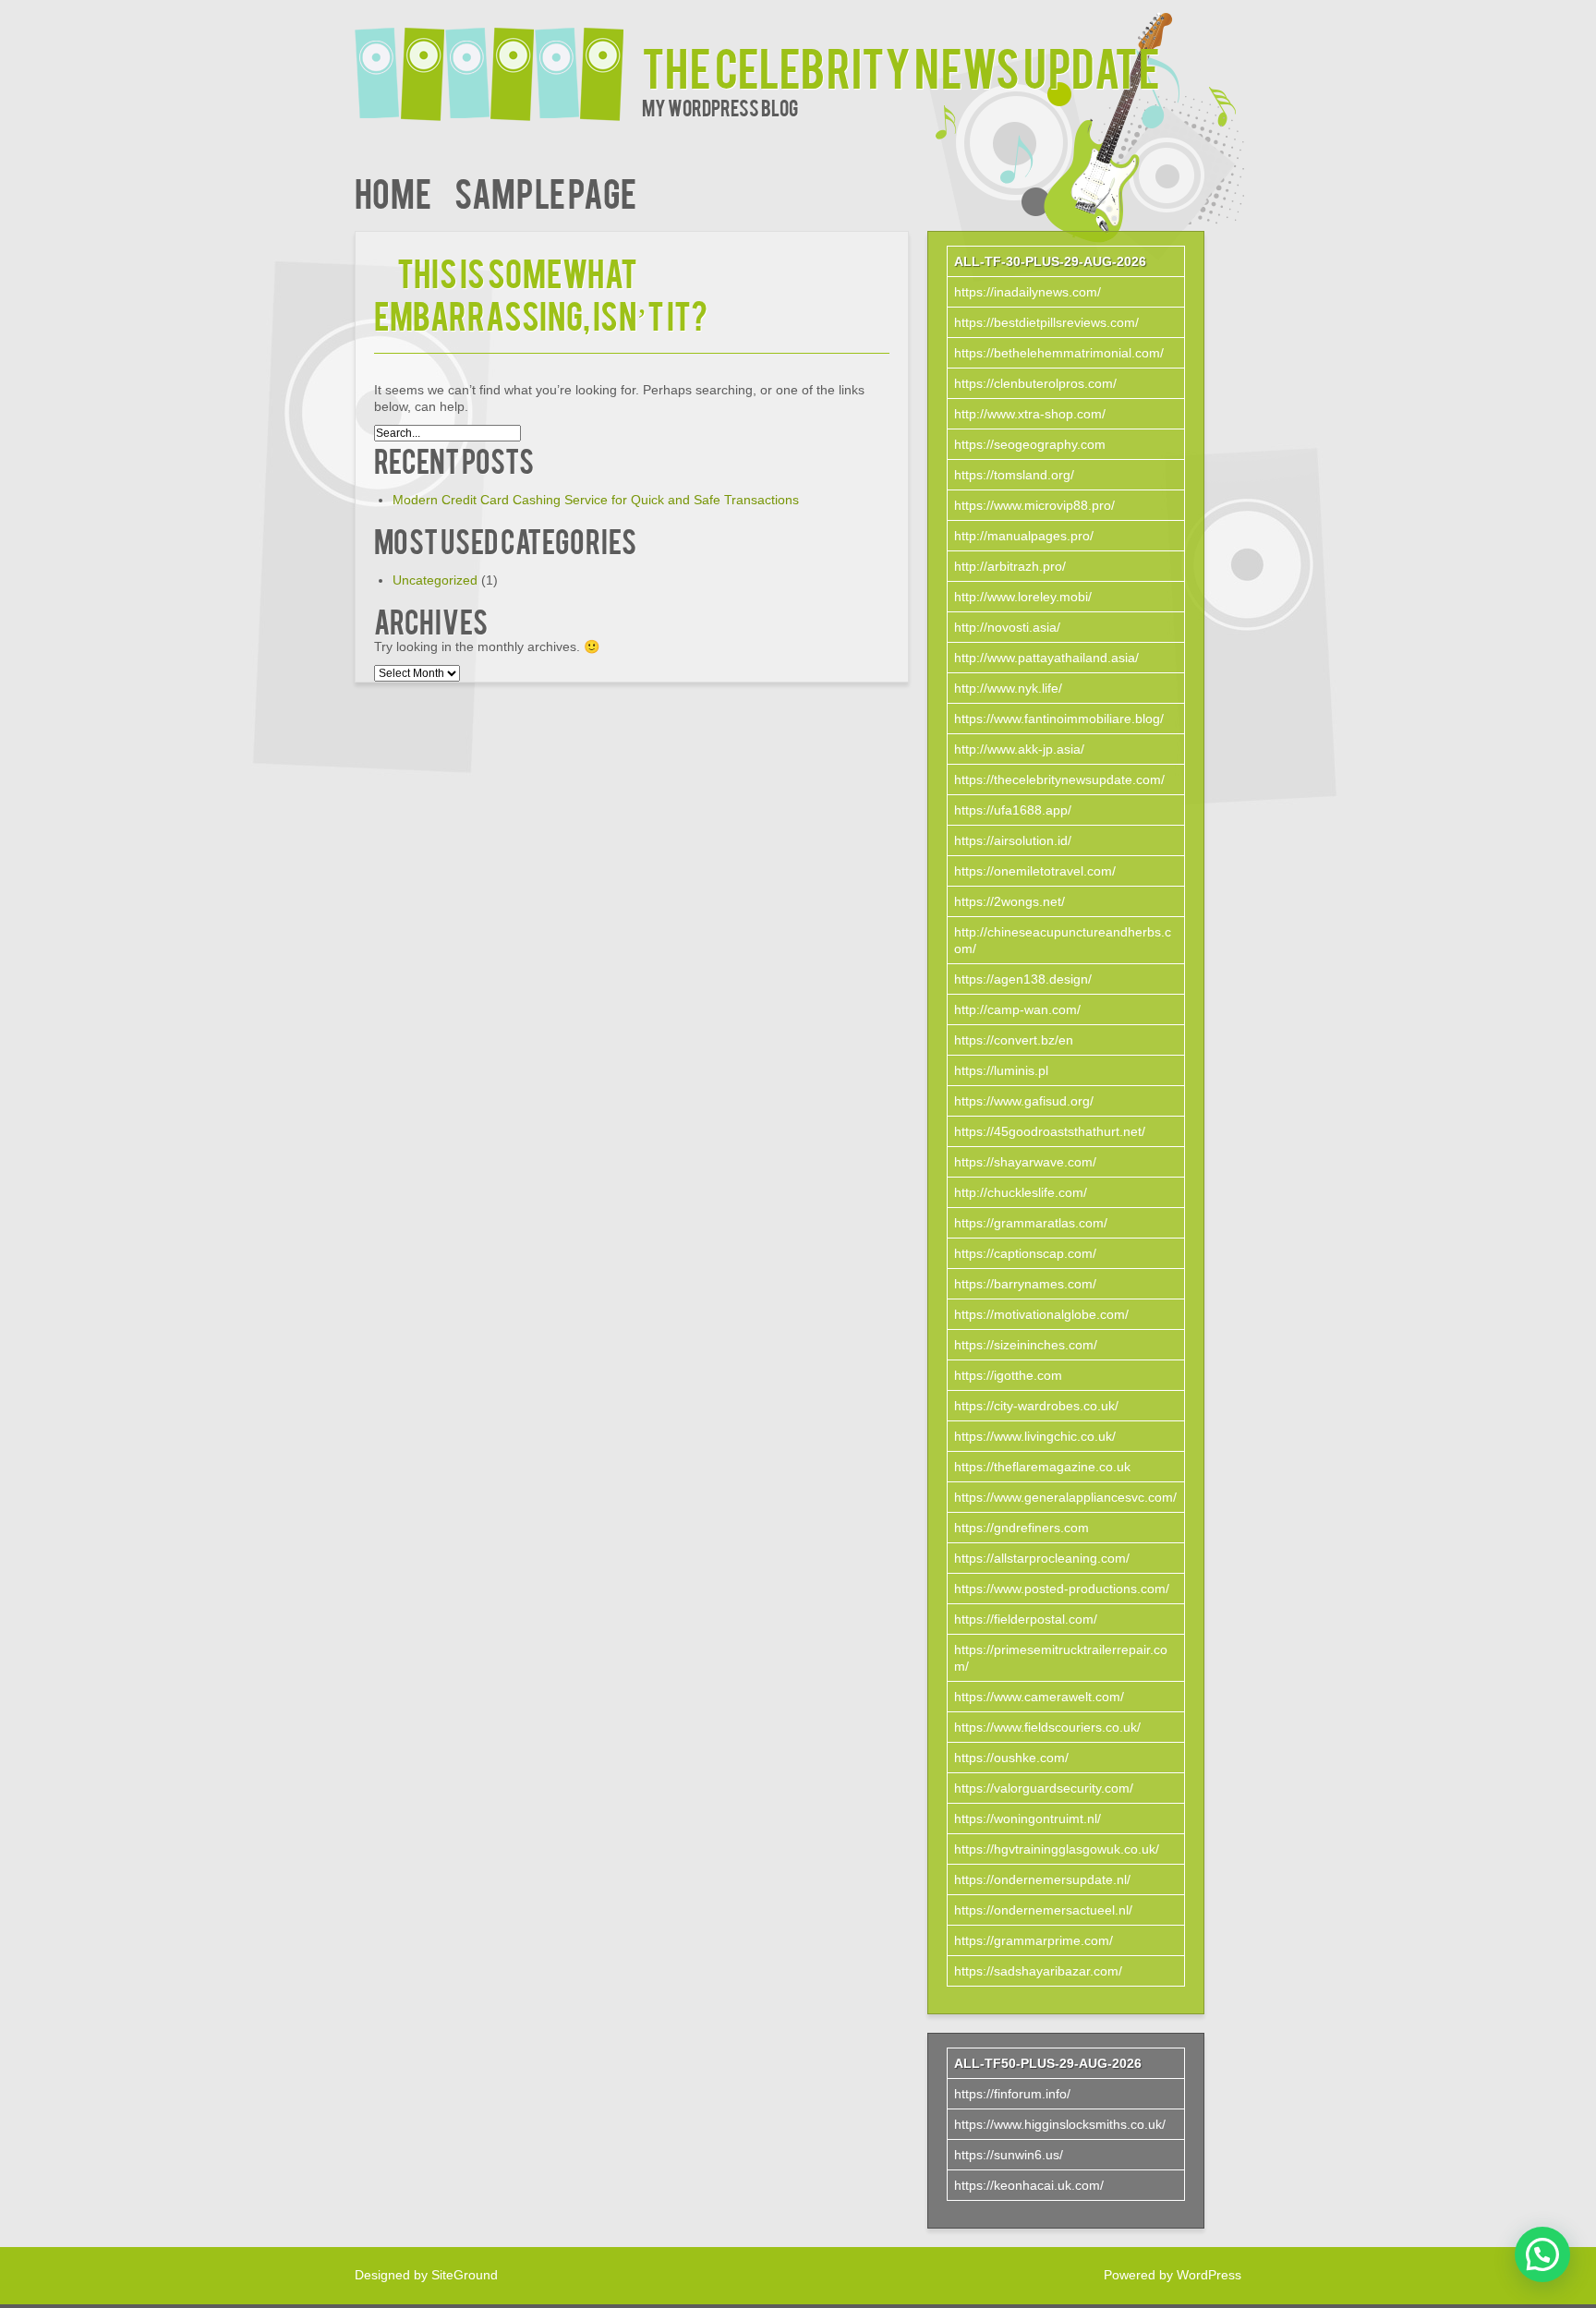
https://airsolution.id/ (1013, 840)
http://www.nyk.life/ (1008, 688)
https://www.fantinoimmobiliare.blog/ (1059, 719)
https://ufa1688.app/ (1013, 810)
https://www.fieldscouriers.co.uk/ (1047, 1727)
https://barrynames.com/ (1025, 1284)
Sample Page (545, 192)
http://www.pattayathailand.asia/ (1046, 658)
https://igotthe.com (1008, 1375)
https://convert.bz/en (1014, 1040)
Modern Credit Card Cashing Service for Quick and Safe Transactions (596, 500)
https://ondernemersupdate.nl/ (1042, 1879)
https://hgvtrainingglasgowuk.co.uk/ (1057, 1849)
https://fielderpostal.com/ (1026, 1619)
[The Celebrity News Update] (498, 62)
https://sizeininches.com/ (1026, 1345)
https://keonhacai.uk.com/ (1029, 2185)
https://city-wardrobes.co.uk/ (1036, 1406)
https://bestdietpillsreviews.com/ (1046, 322)
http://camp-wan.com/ (1017, 1009)
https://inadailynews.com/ (1028, 292)
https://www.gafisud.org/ (1024, 1101)
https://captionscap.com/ (1025, 1253)
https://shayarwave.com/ (1025, 1162)
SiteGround (465, 2275)
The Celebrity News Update (901, 66)
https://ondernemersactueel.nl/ (1043, 1910)
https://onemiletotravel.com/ (1035, 871)
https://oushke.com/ (1011, 1758)
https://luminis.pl (1001, 1070)
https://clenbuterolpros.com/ (1035, 383)
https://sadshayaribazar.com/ (1038, 1971)
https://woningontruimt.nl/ (1028, 1819)
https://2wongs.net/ (1010, 901)
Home (393, 192)
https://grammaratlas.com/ (1031, 1223)
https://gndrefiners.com (1022, 1528)
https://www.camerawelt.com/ (1039, 1697)
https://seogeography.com (1030, 444)
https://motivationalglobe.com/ (1041, 1314)
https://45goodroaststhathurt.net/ (1050, 1131)
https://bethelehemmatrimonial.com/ (1059, 353)
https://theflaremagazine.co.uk (1042, 1467)
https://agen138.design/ (1023, 979)
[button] (1542, 2254)
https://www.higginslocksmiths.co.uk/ (1060, 2124)
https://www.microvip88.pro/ (1034, 505)
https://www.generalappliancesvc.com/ (1065, 1497)
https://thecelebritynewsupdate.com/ (1059, 779)
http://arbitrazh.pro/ (1010, 566)
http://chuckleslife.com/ (1021, 1192)
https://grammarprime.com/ (1034, 1940)
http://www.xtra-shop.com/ (1030, 414)
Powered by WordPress (1173, 2275)
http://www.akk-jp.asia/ (1019, 749)
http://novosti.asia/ (1007, 627)
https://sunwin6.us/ (1009, 2155)
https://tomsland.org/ (1014, 475)
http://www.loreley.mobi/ (1023, 597)
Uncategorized (435, 580)
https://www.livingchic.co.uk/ (1035, 1436)
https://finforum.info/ (1012, 2094)
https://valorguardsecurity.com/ (1044, 1788)
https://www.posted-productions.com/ (1062, 1589)
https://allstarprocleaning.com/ (1042, 1558)
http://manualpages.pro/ (1024, 536)
